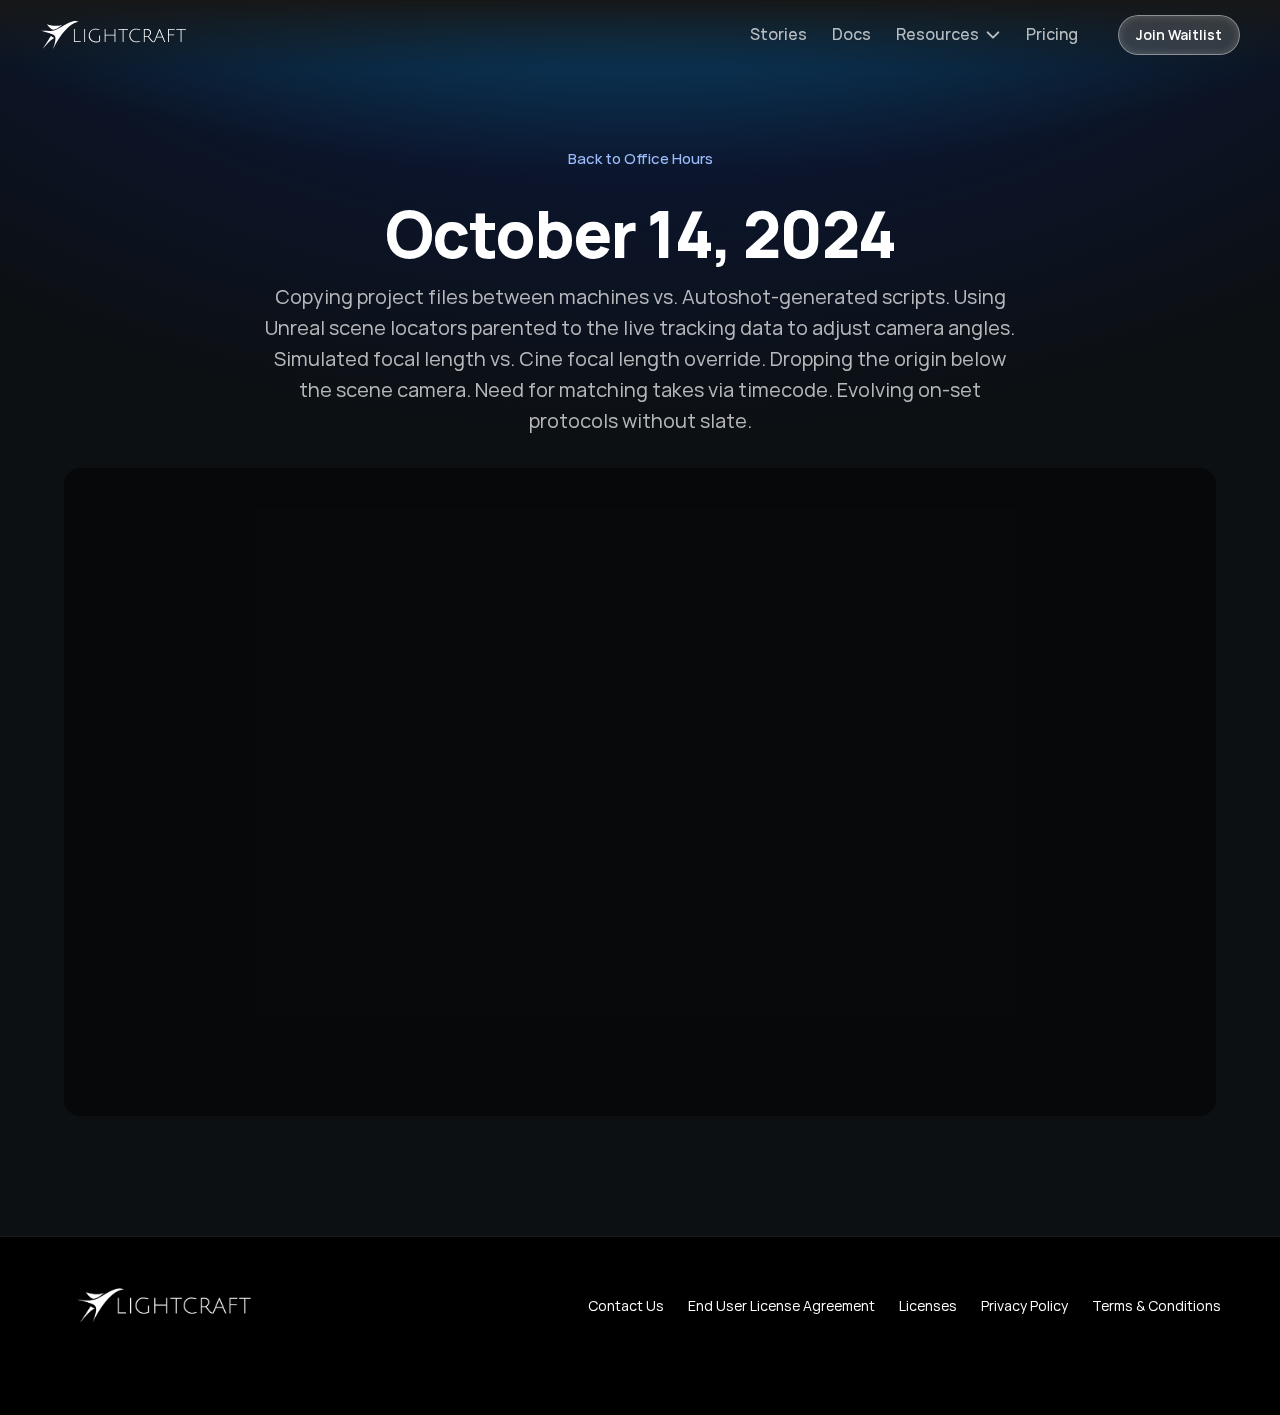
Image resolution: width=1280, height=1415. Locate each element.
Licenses (928, 1305)
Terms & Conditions (1156, 1305)
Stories (778, 34)
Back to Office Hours (640, 158)
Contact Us (626, 1305)
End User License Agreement (781, 1305)
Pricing (1052, 34)
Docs (851, 34)
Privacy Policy (1024, 1305)
